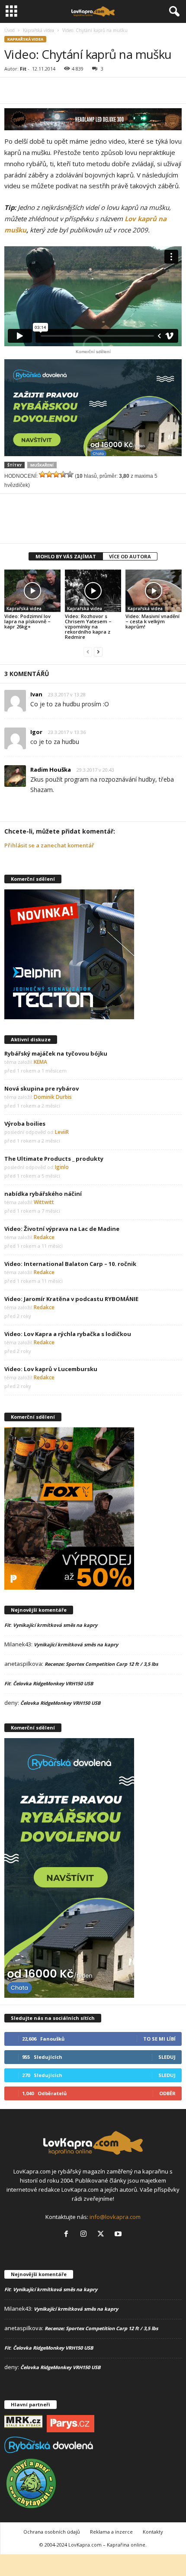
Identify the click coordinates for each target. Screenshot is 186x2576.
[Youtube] (119, 2235)
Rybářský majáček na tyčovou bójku (56, 1053)
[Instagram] (85, 2235)
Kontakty (153, 2532)
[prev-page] (88, 652)
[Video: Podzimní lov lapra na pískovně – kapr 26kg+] (32, 591)
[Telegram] (128, 90)
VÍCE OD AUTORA (130, 556)
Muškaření (42, 465)
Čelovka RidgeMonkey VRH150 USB (53, 1683)
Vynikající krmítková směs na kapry (55, 1625)
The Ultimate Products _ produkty (54, 1159)
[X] (88, 90)
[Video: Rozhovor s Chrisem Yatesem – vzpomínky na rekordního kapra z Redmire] (93, 591)
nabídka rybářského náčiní (43, 1194)
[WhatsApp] (108, 90)
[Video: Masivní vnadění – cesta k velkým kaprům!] (154, 591)
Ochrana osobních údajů (52, 2532)
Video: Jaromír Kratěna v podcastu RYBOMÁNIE (71, 1299)
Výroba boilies (25, 1124)
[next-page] (98, 652)
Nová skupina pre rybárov (42, 1088)
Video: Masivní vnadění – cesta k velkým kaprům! (152, 621)
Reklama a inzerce (111, 2532)
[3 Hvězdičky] (56, 474)
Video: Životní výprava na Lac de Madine (62, 1229)
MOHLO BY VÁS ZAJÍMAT (66, 556)
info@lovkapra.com (115, 2217)
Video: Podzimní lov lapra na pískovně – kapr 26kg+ (27, 621)
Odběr (167, 2093)
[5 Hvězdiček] (70, 474)
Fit (23, 69)
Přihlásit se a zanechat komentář (49, 845)
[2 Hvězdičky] (49, 474)
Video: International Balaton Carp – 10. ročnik (70, 1264)
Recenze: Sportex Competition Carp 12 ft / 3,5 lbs (101, 1664)
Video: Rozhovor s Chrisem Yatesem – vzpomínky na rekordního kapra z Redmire (88, 626)
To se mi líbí (159, 2039)
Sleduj (167, 2057)
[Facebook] (68, 90)
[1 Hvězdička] (42, 474)
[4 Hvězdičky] (63, 474)
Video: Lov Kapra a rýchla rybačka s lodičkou (68, 1334)
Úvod (10, 30)
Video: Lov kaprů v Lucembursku (51, 1369)
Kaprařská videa (38, 30)
